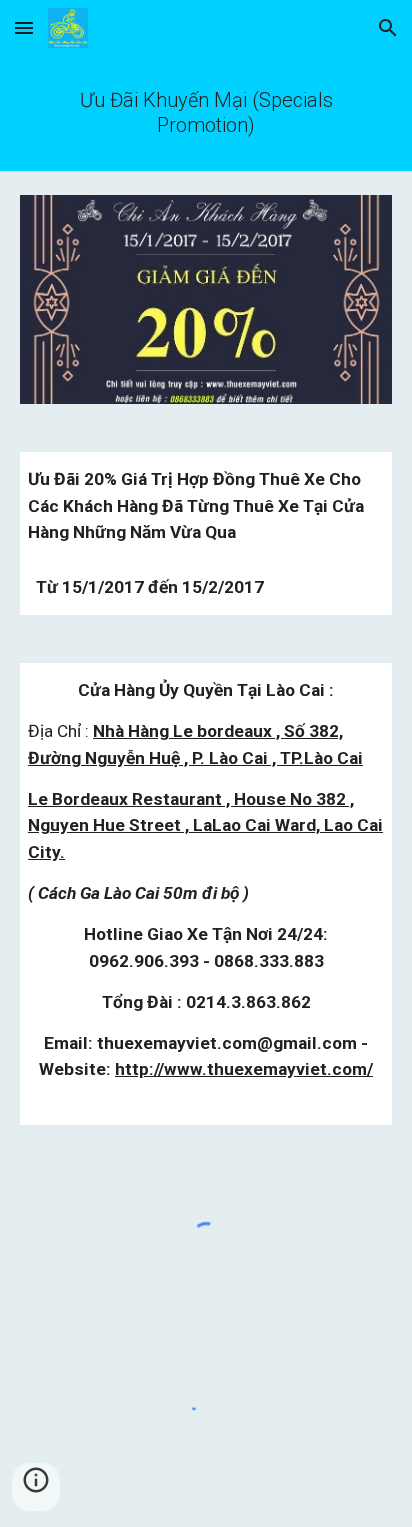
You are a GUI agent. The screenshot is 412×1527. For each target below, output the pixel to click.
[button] (24, 27)
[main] (206, 113)
